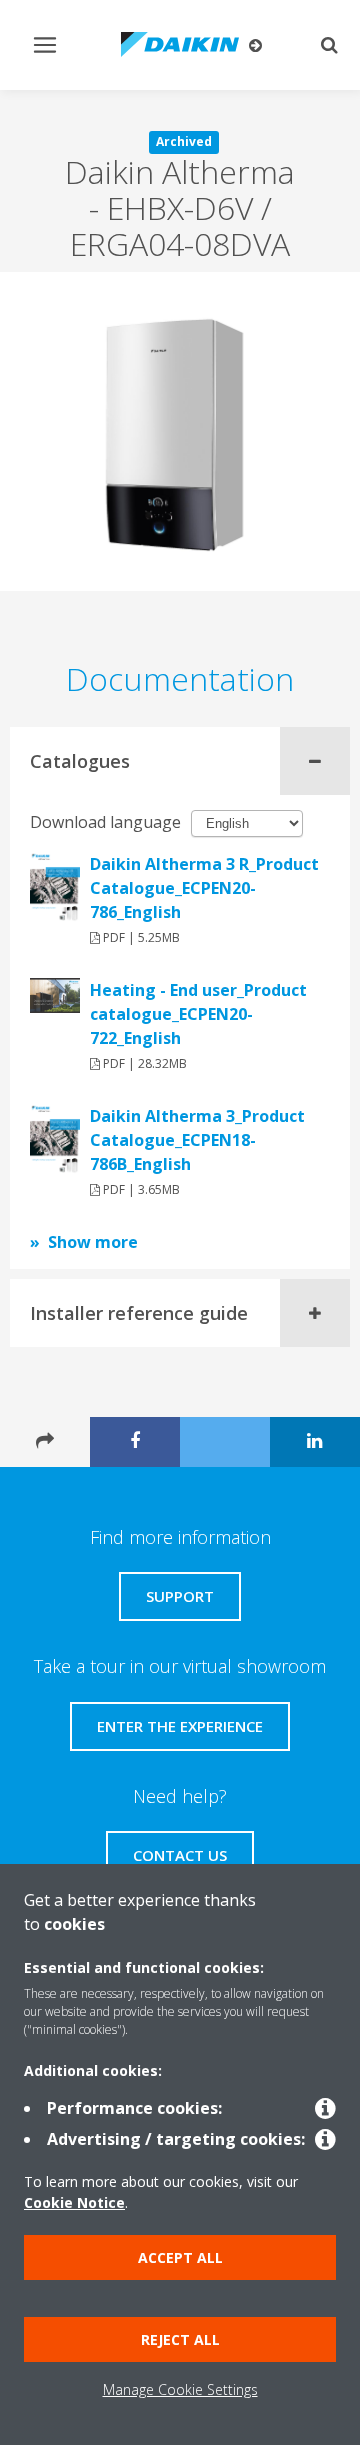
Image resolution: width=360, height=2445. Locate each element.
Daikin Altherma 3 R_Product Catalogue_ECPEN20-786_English (204, 888)
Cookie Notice (74, 2202)
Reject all (180, 2339)
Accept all (180, 2257)
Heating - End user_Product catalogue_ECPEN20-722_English (198, 1014)
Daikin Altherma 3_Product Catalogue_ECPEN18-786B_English (197, 1140)
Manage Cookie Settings (180, 2389)
